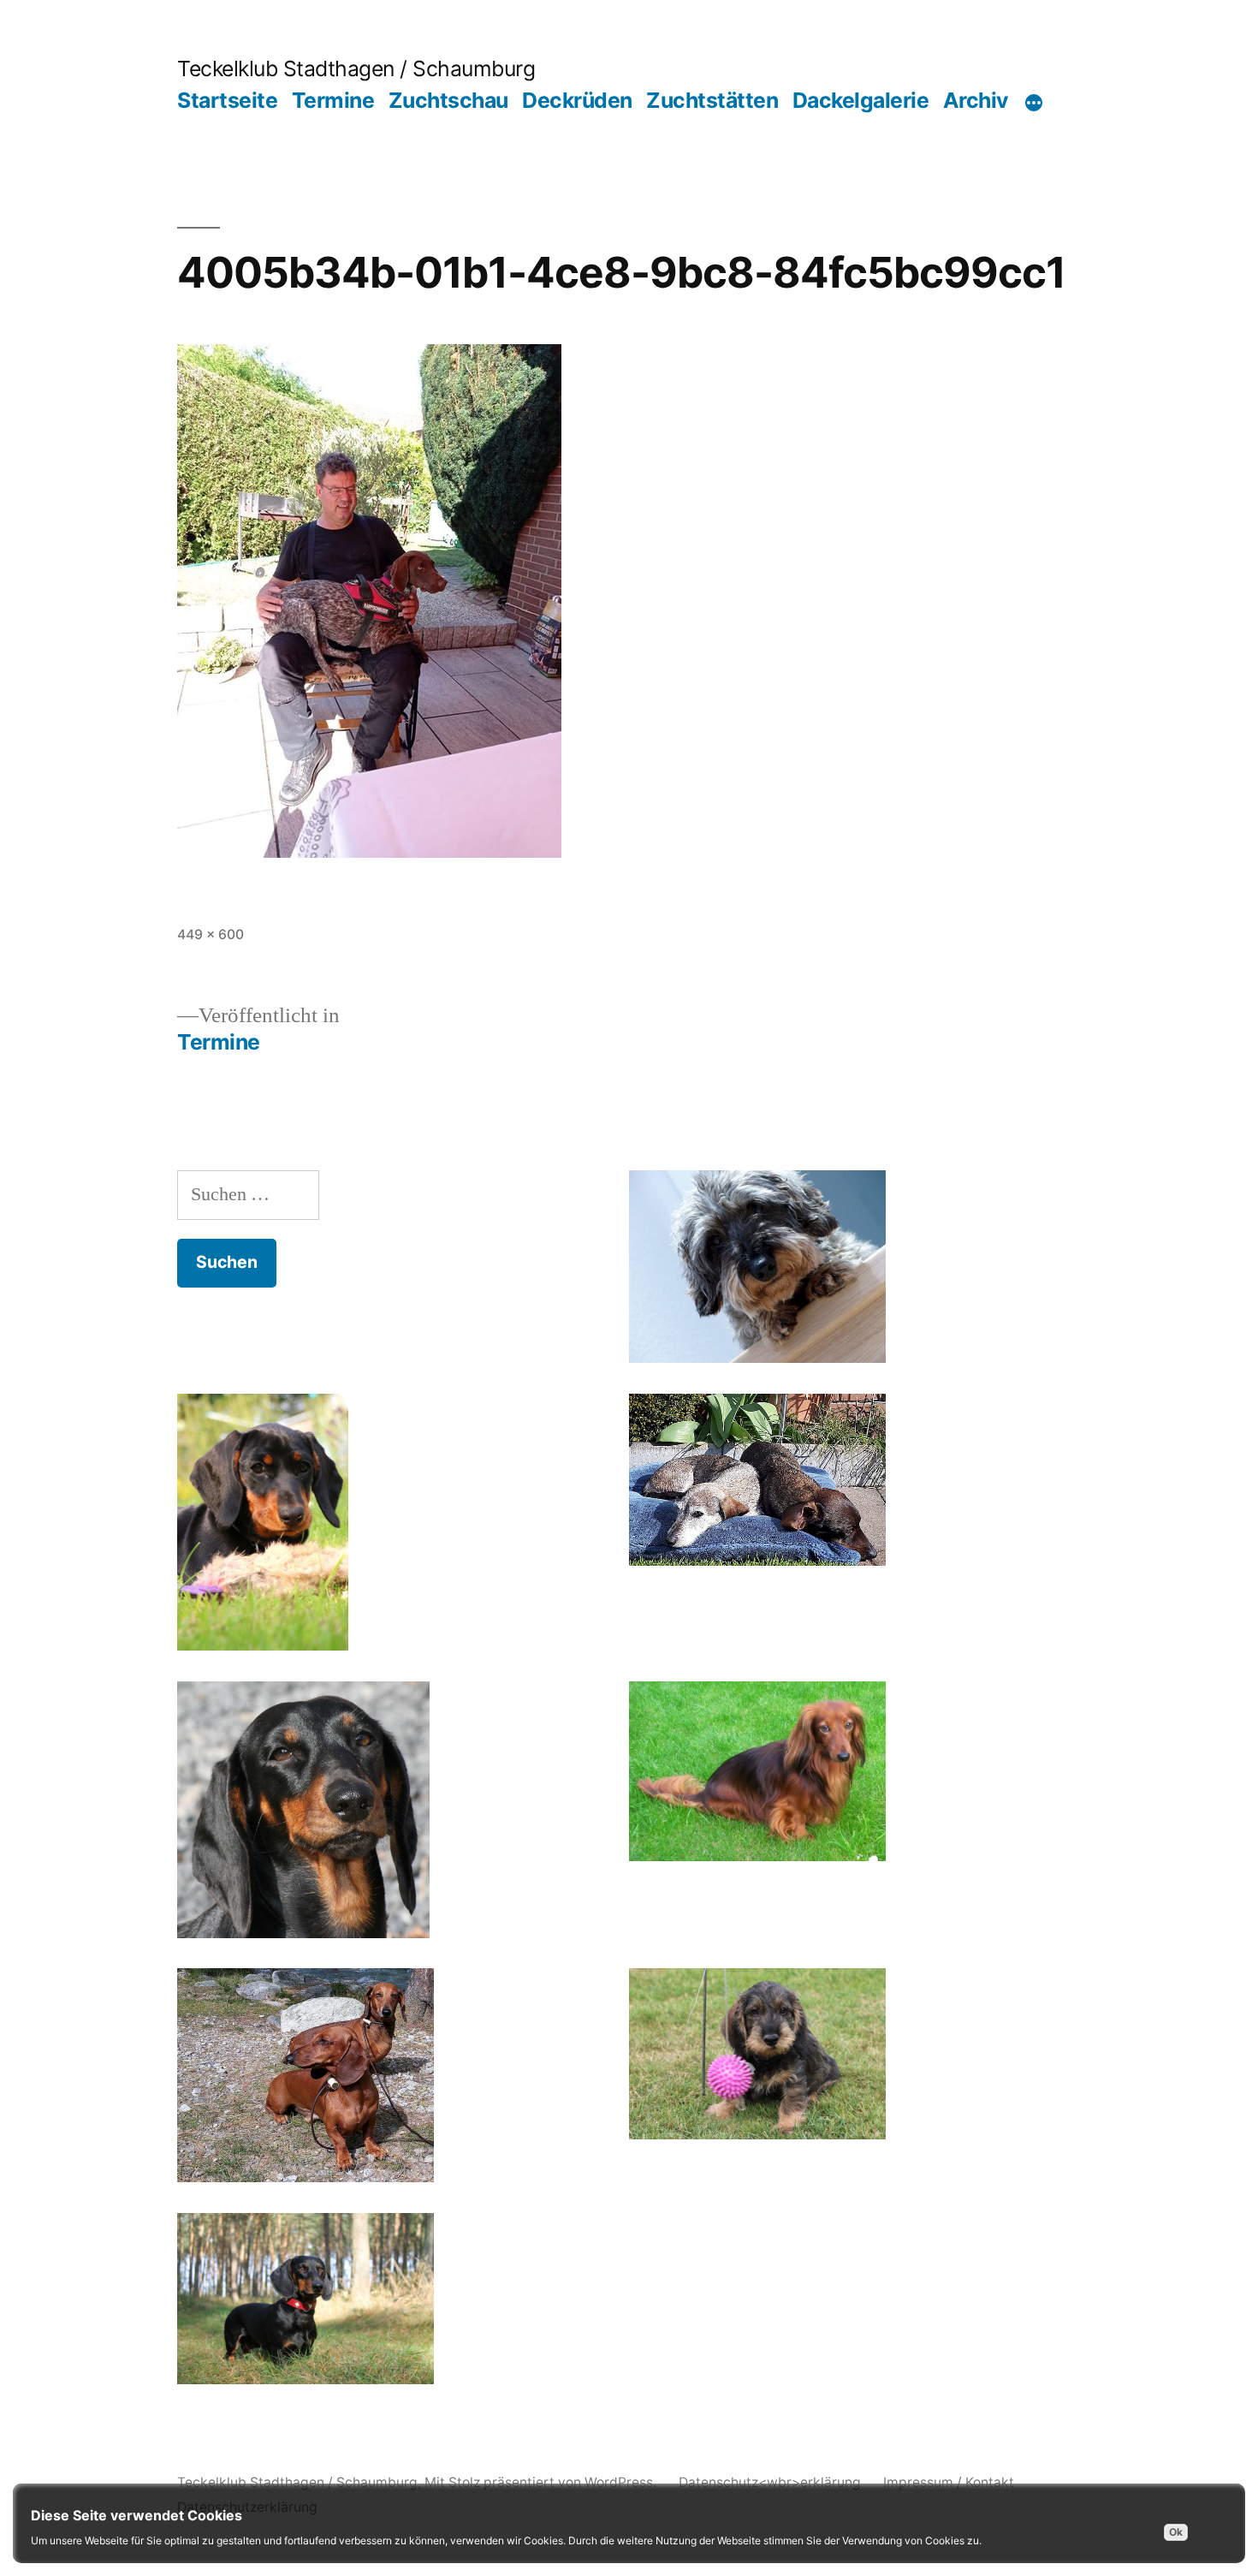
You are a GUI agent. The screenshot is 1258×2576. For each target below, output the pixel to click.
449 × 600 (211, 934)
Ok (1176, 2532)
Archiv (976, 100)
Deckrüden (577, 100)
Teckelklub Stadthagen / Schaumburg (356, 68)
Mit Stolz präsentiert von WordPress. (542, 2482)
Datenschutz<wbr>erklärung (770, 2482)
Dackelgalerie (861, 100)
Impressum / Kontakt (949, 2482)
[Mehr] (1034, 104)
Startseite (227, 100)
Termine (333, 100)
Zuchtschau (448, 100)
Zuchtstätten (712, 100)
